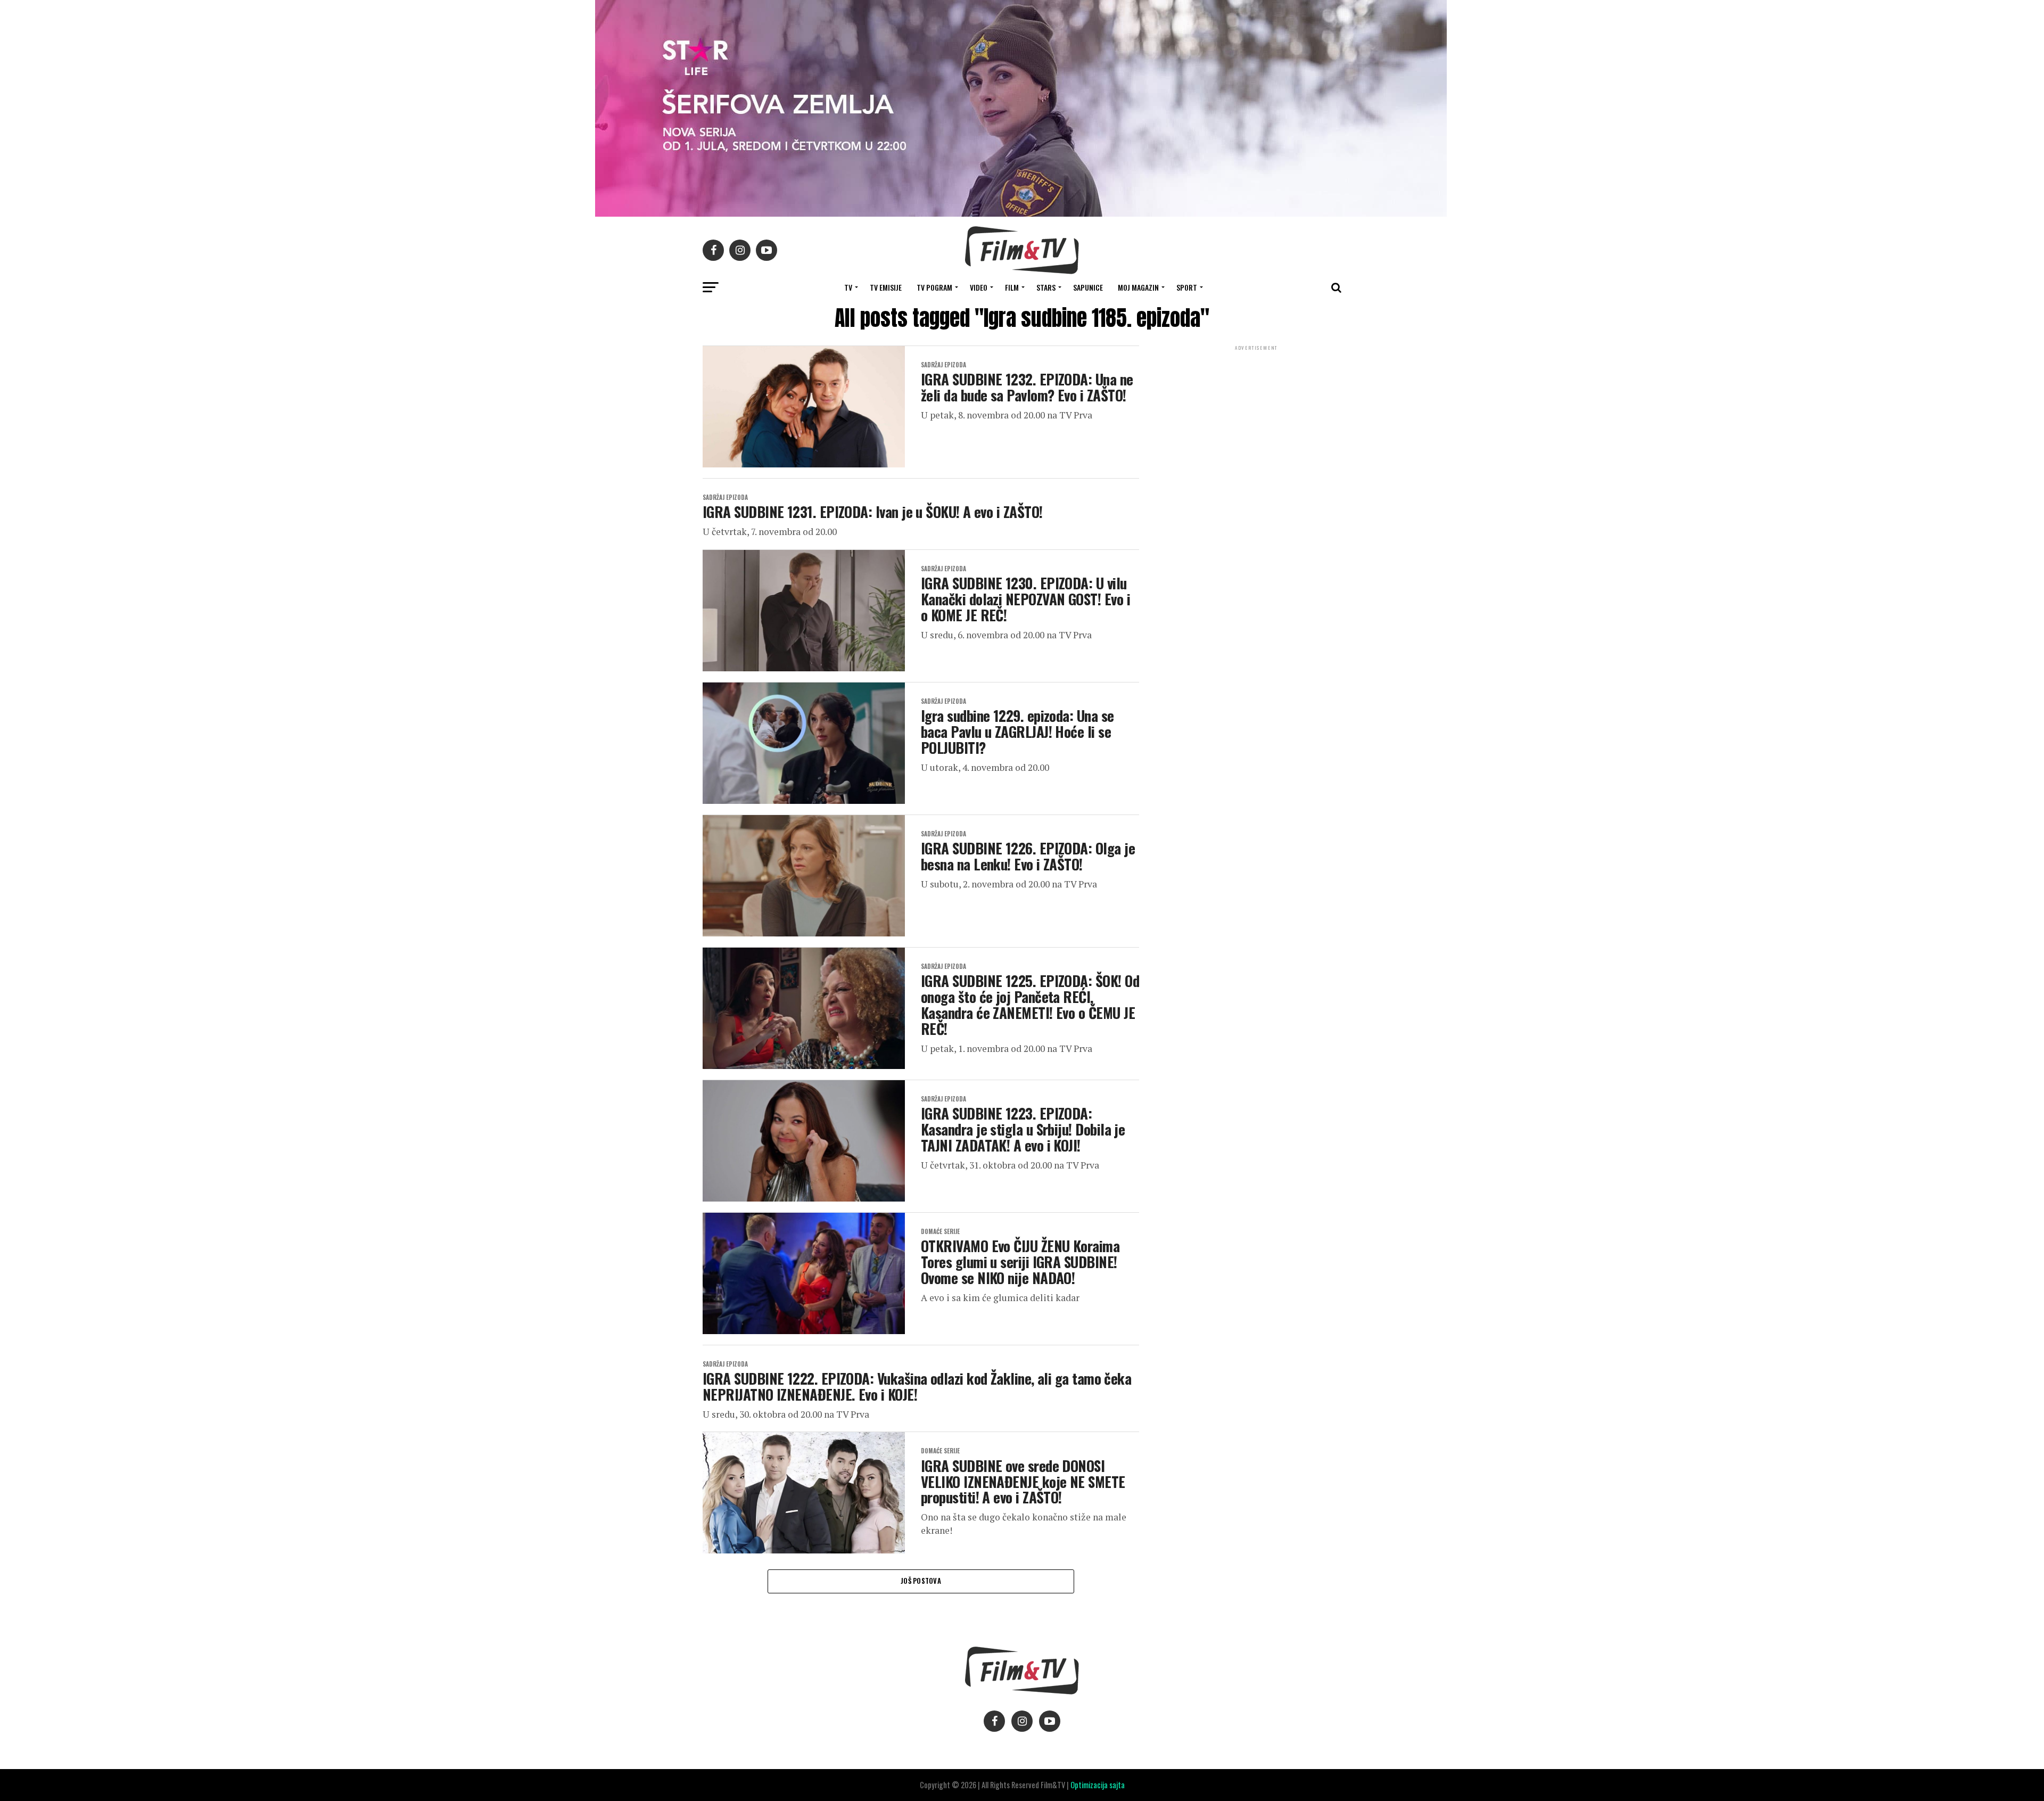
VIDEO (979, 287)
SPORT (1187, 287)
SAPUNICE (1088, 287)
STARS (1046, 287)
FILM (1012, 287)
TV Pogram (934, 287)
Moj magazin (1138, 287)
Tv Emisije (886, 287)
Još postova (921, 1581)
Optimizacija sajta (1098, 1785)
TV (848, 287)
